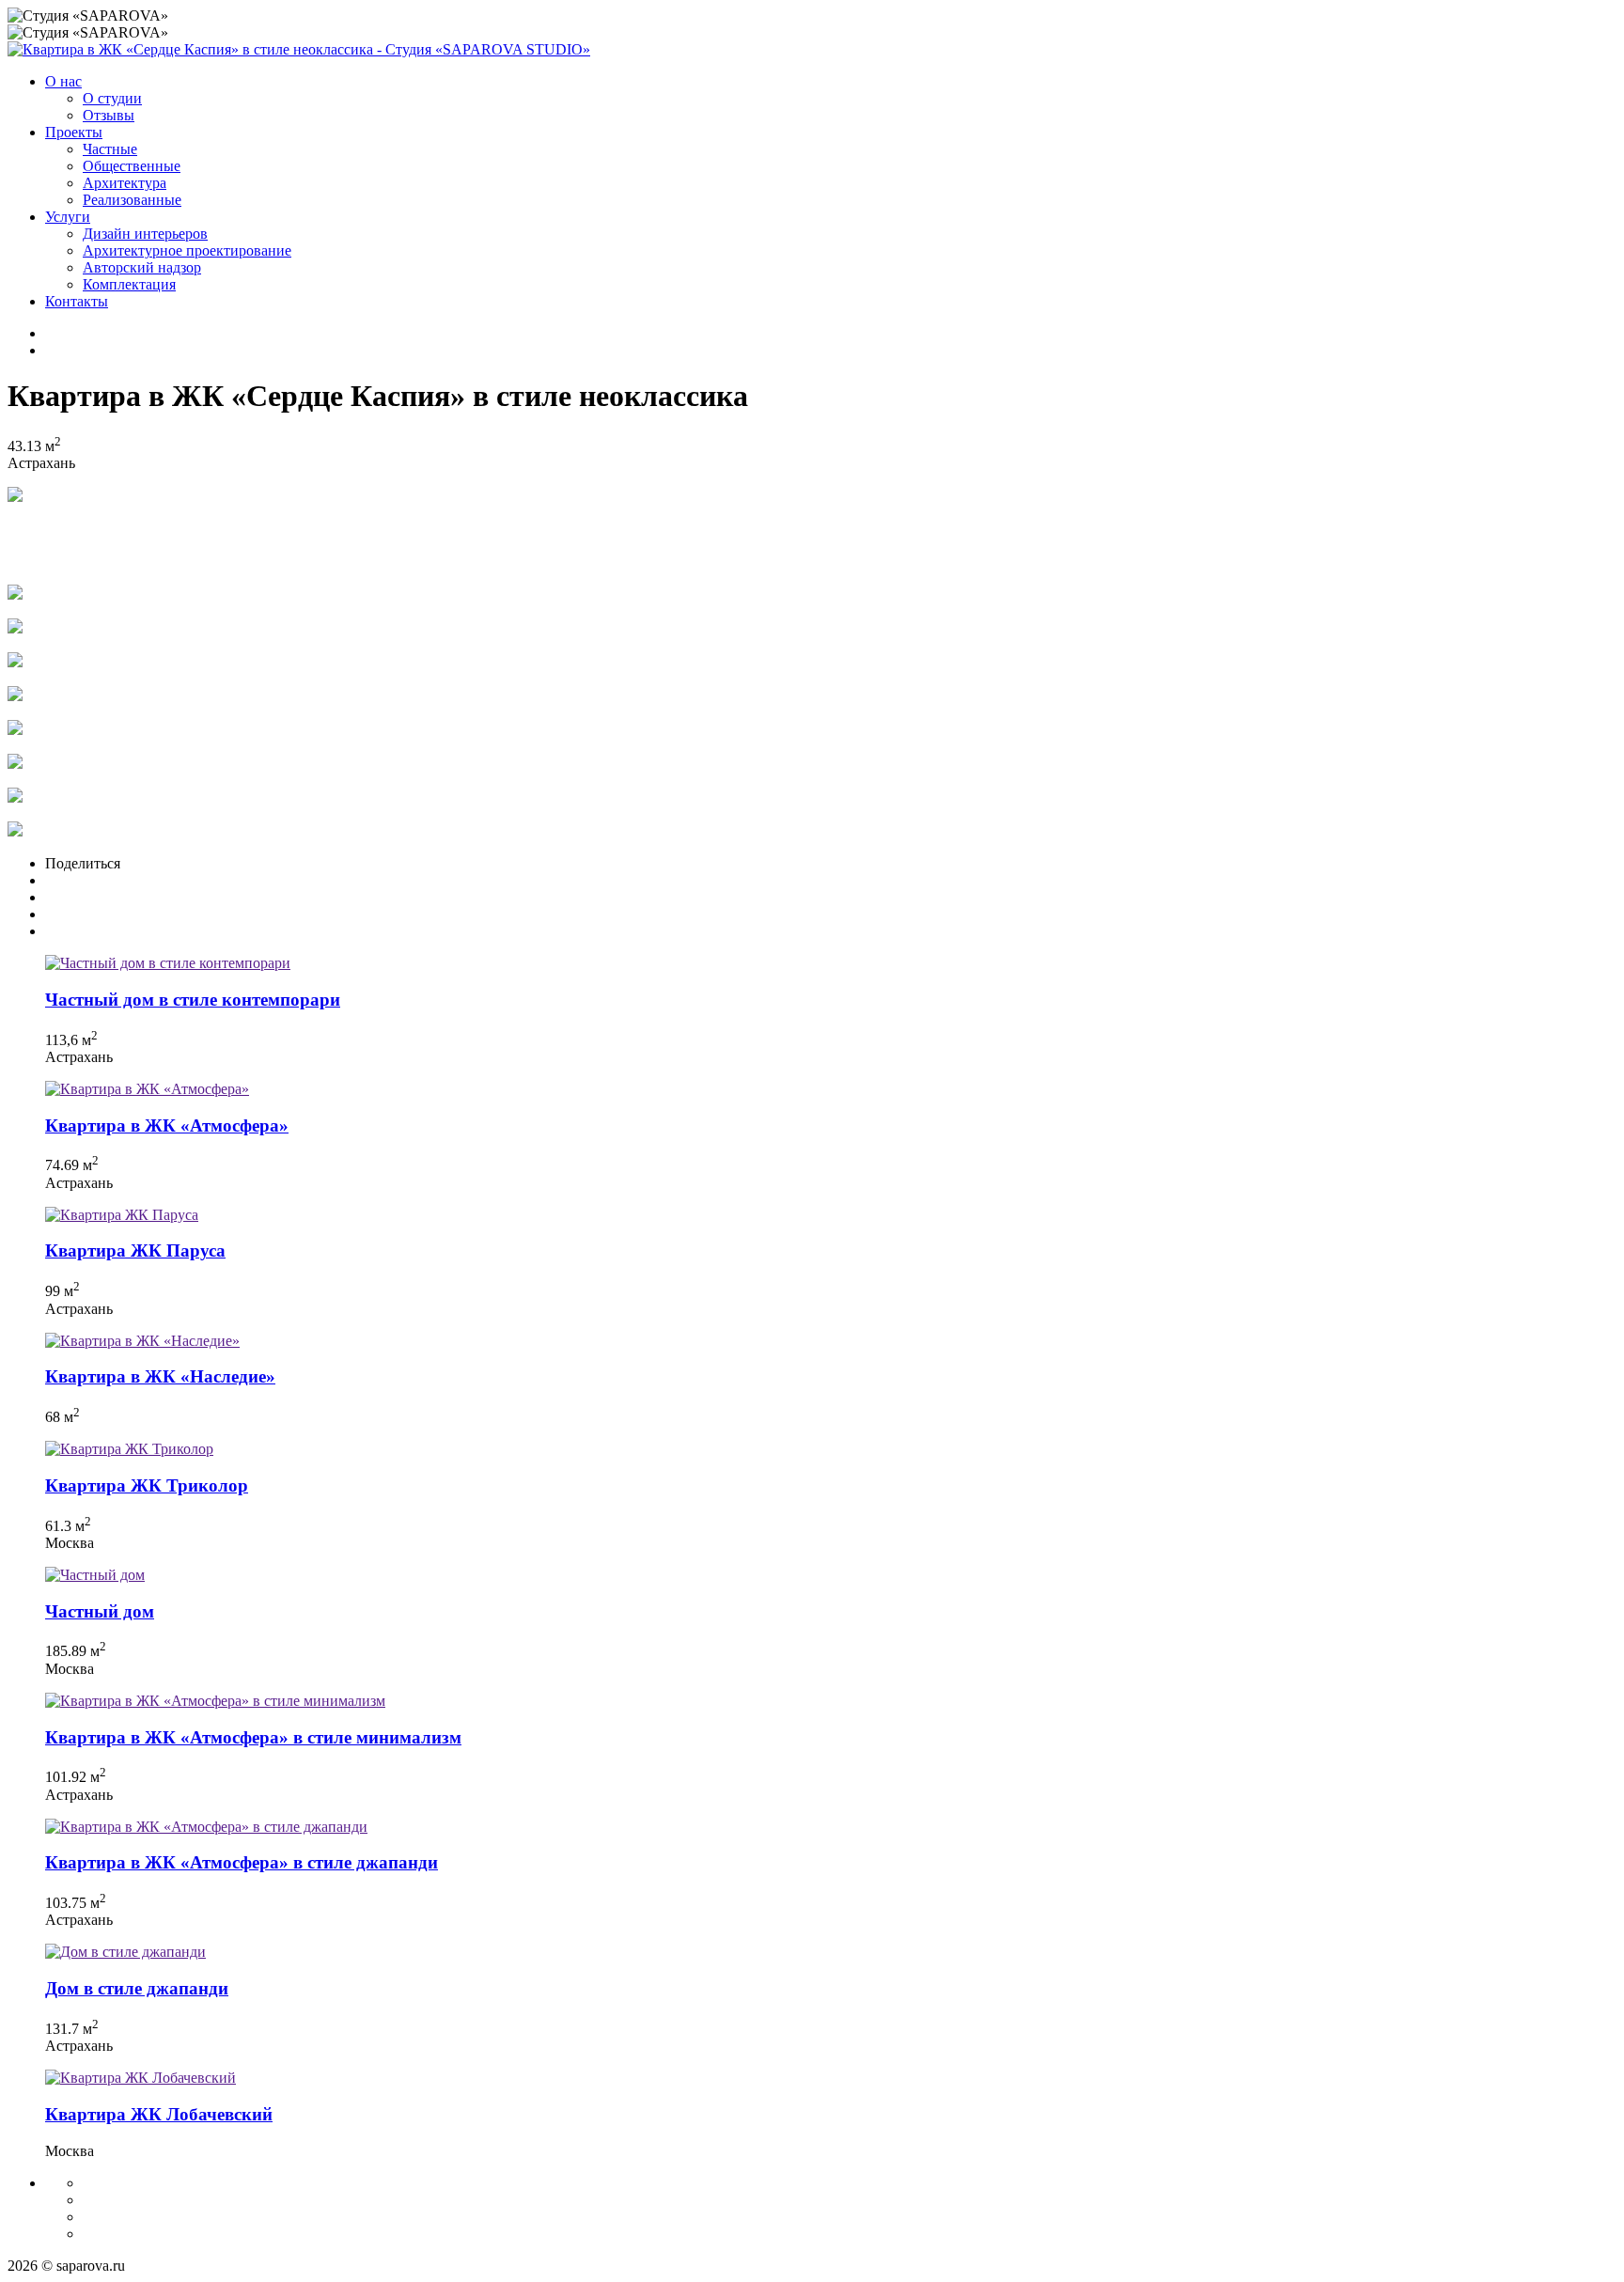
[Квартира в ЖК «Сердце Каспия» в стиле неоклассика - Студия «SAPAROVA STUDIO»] (299, 49)
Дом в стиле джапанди (137, 1988)
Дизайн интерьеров (145, 234)
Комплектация (129, 284)
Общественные (132, 166)
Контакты (77, 301)
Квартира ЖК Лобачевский (159, 2114)
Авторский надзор (142, 267)
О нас (63, 81)
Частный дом (100, 1611)
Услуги (68, 217)
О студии (112, 98)
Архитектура (125, 183)
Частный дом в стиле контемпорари (193, 1000)
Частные (110, 149)
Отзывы (109, 115)
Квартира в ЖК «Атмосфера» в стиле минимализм (253, 1737)
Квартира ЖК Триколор (147, 1485)
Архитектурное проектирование (187, 250)
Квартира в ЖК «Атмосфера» (167, 1125)
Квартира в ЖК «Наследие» (160, 1376)
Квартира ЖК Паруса (135, 1250)
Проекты (74, 132)
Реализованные (132, 200)
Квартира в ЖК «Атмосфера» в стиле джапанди (242, 1862)
